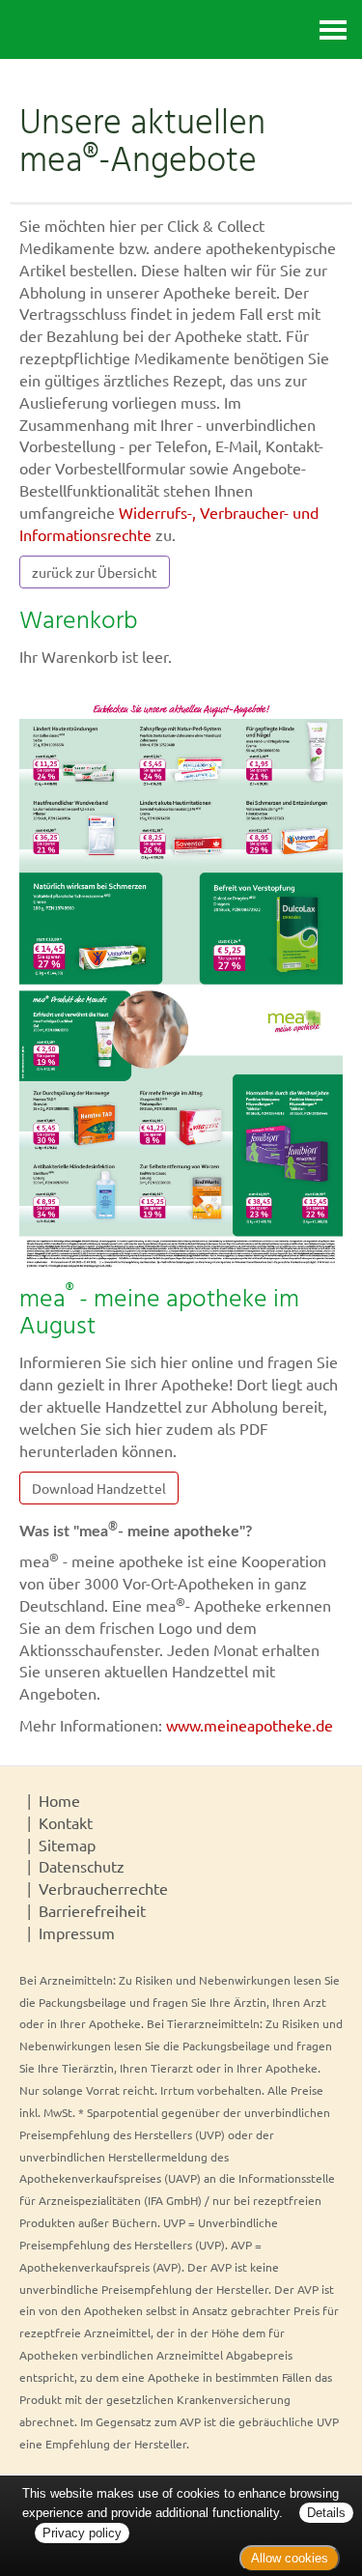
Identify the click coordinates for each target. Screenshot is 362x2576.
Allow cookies (290, 2558)
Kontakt (66, 1822)
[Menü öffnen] (333, 29)
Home (59, 1800)
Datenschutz (82, 1866)
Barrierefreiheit (92, 1910)
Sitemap (67, 1845)
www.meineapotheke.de (250, 1725)
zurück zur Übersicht (95, 572)
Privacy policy (82, 2533)
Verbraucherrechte (103, 1888)
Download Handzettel (99, 1488)
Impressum (77, 1932)
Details (326, 2513)
